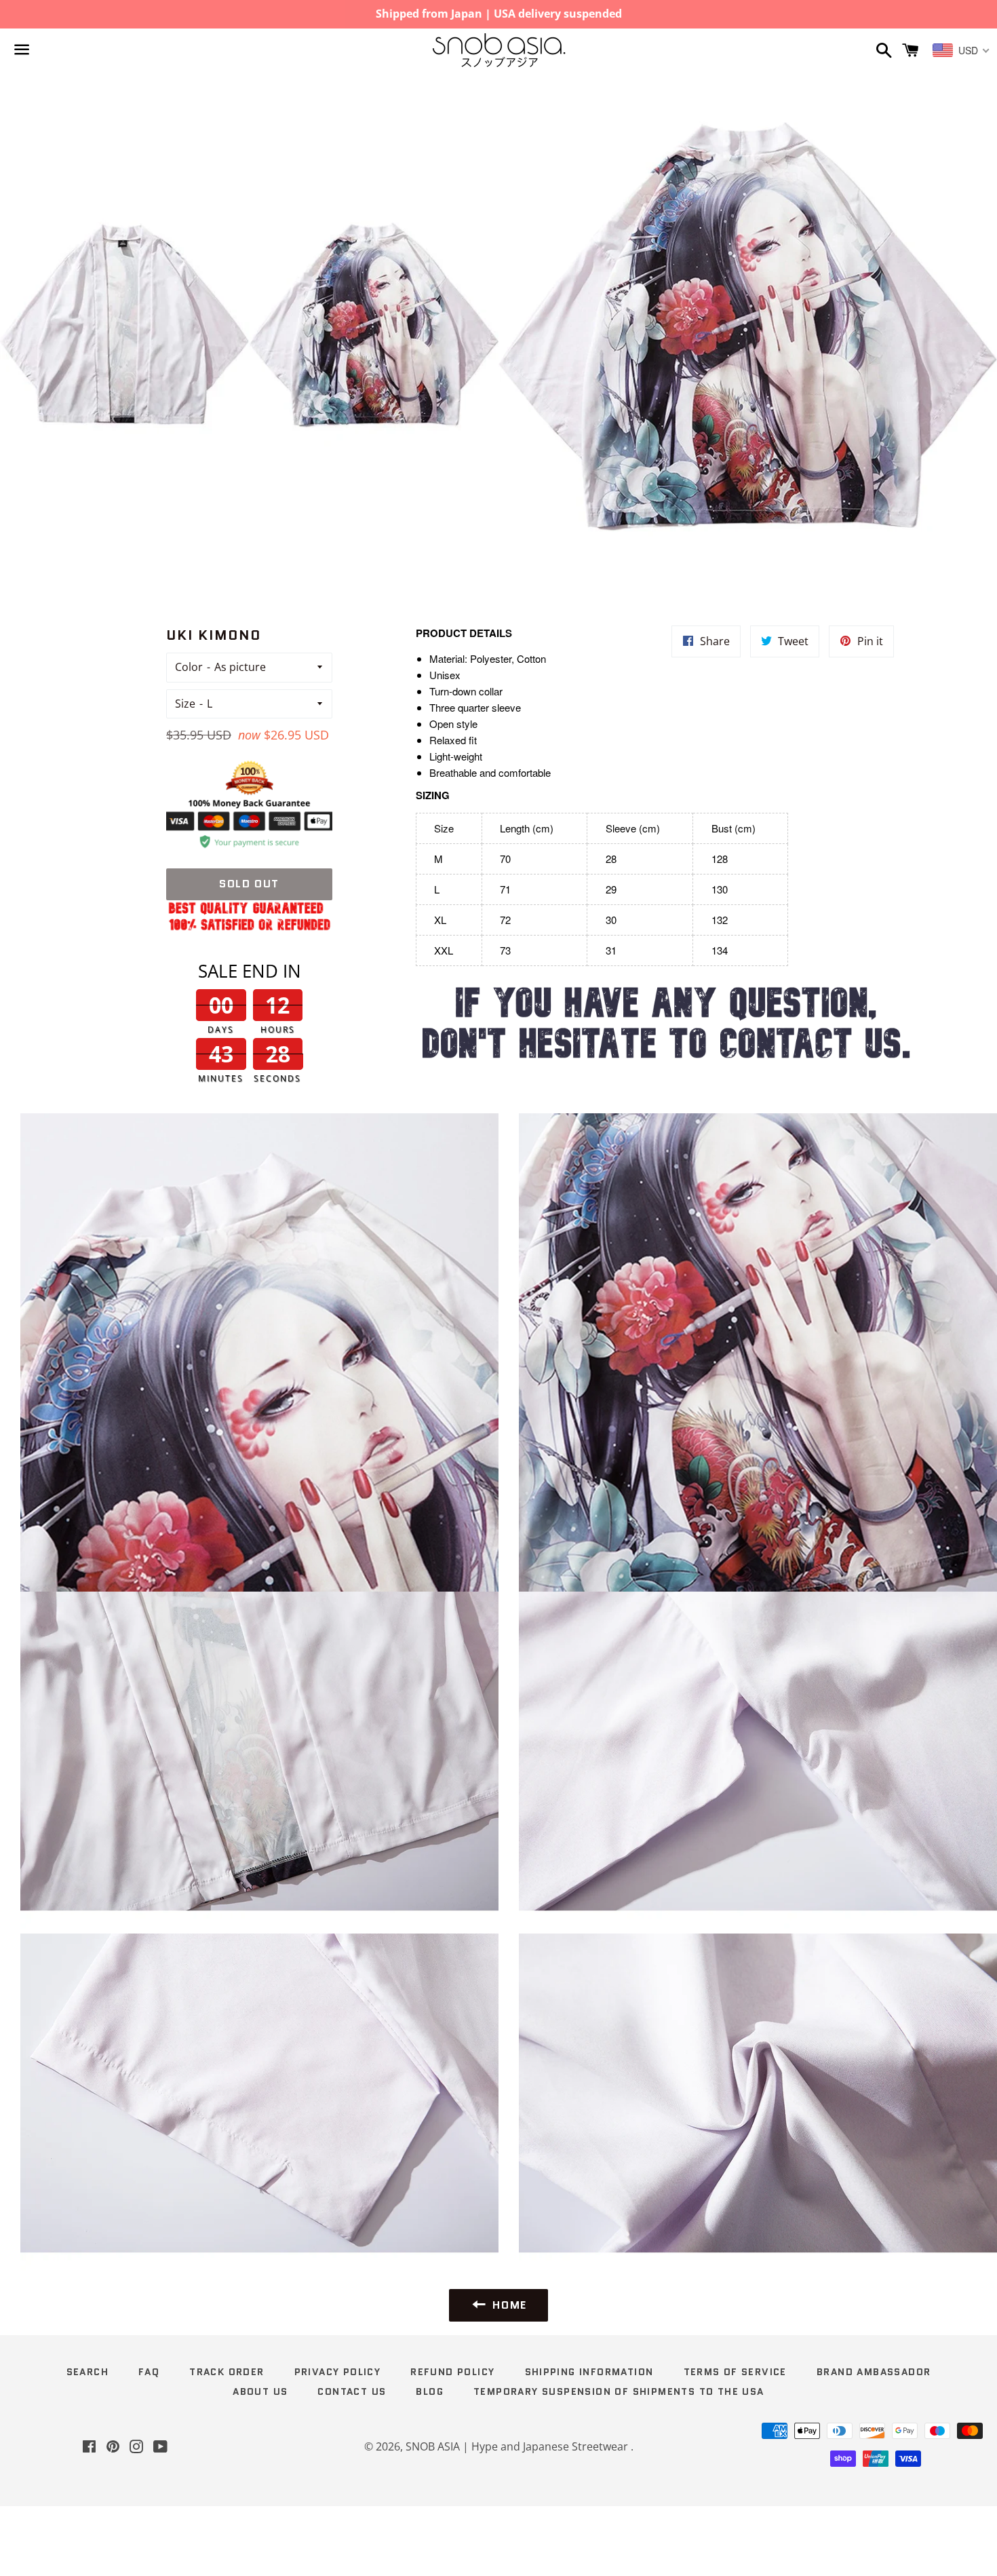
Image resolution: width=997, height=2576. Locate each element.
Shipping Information (589, 2372)
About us (260, 2391)
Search (87, 2372)
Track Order (227, 2372)
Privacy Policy (338, 2372)
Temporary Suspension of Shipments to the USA (619, 2391)
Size (185, 704)
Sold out (249, 884)
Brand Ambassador (874, 2372)
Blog (430, 2391)
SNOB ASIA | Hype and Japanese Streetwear (518, 2446)
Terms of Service (735, 2372)
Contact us (352, 2391)
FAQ (149, 2372)
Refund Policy (452, 2372)
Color (189, 667)
